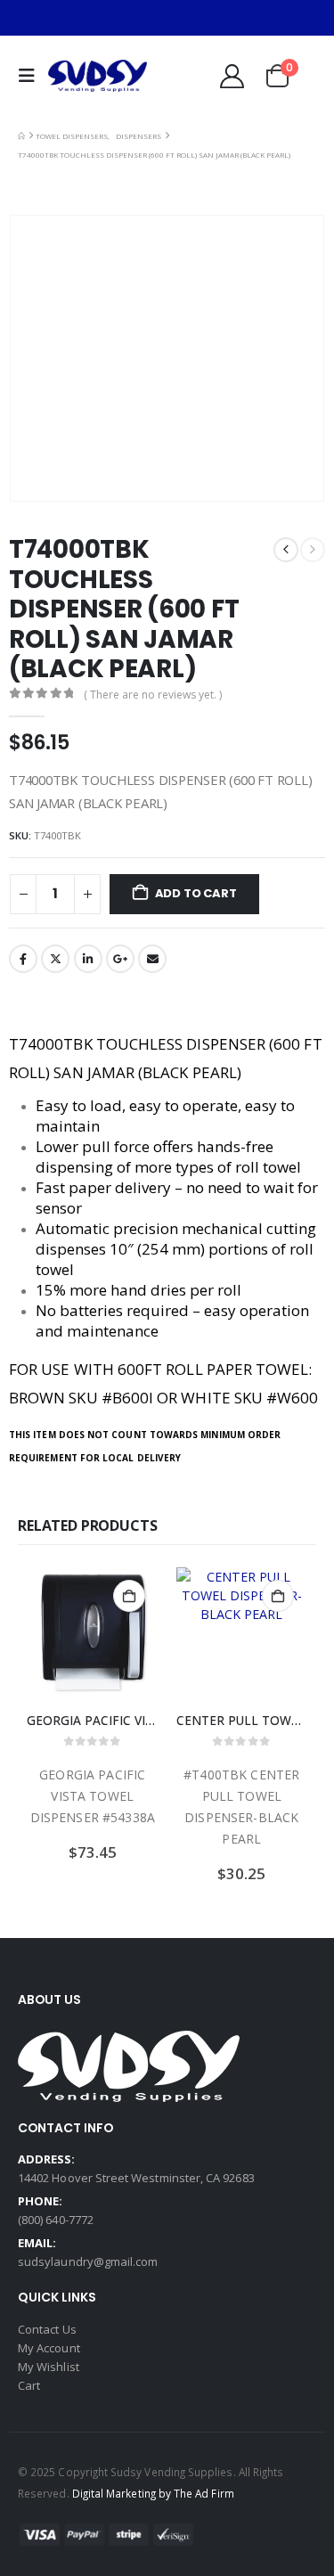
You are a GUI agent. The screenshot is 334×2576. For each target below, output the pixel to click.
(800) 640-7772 (56, 2220)
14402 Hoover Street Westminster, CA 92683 (136, 2178)
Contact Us (47, 2329)
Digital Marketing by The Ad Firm (153, 2493)
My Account (49, 2348)
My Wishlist (49, 2367)
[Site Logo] (98, 76)
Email (152, 959)
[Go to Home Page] (21, 136)
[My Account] (232, 76)
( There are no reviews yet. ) (153, 695)
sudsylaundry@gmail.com (88, 2261)
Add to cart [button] (129, 1596)
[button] (31, 76)
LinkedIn (88, 959)
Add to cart (196, 893)
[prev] (286, 550)
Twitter (55, 959)
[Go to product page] (93, 1633)
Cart (29, 2385)
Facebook (23, 959)
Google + (120, 959)
